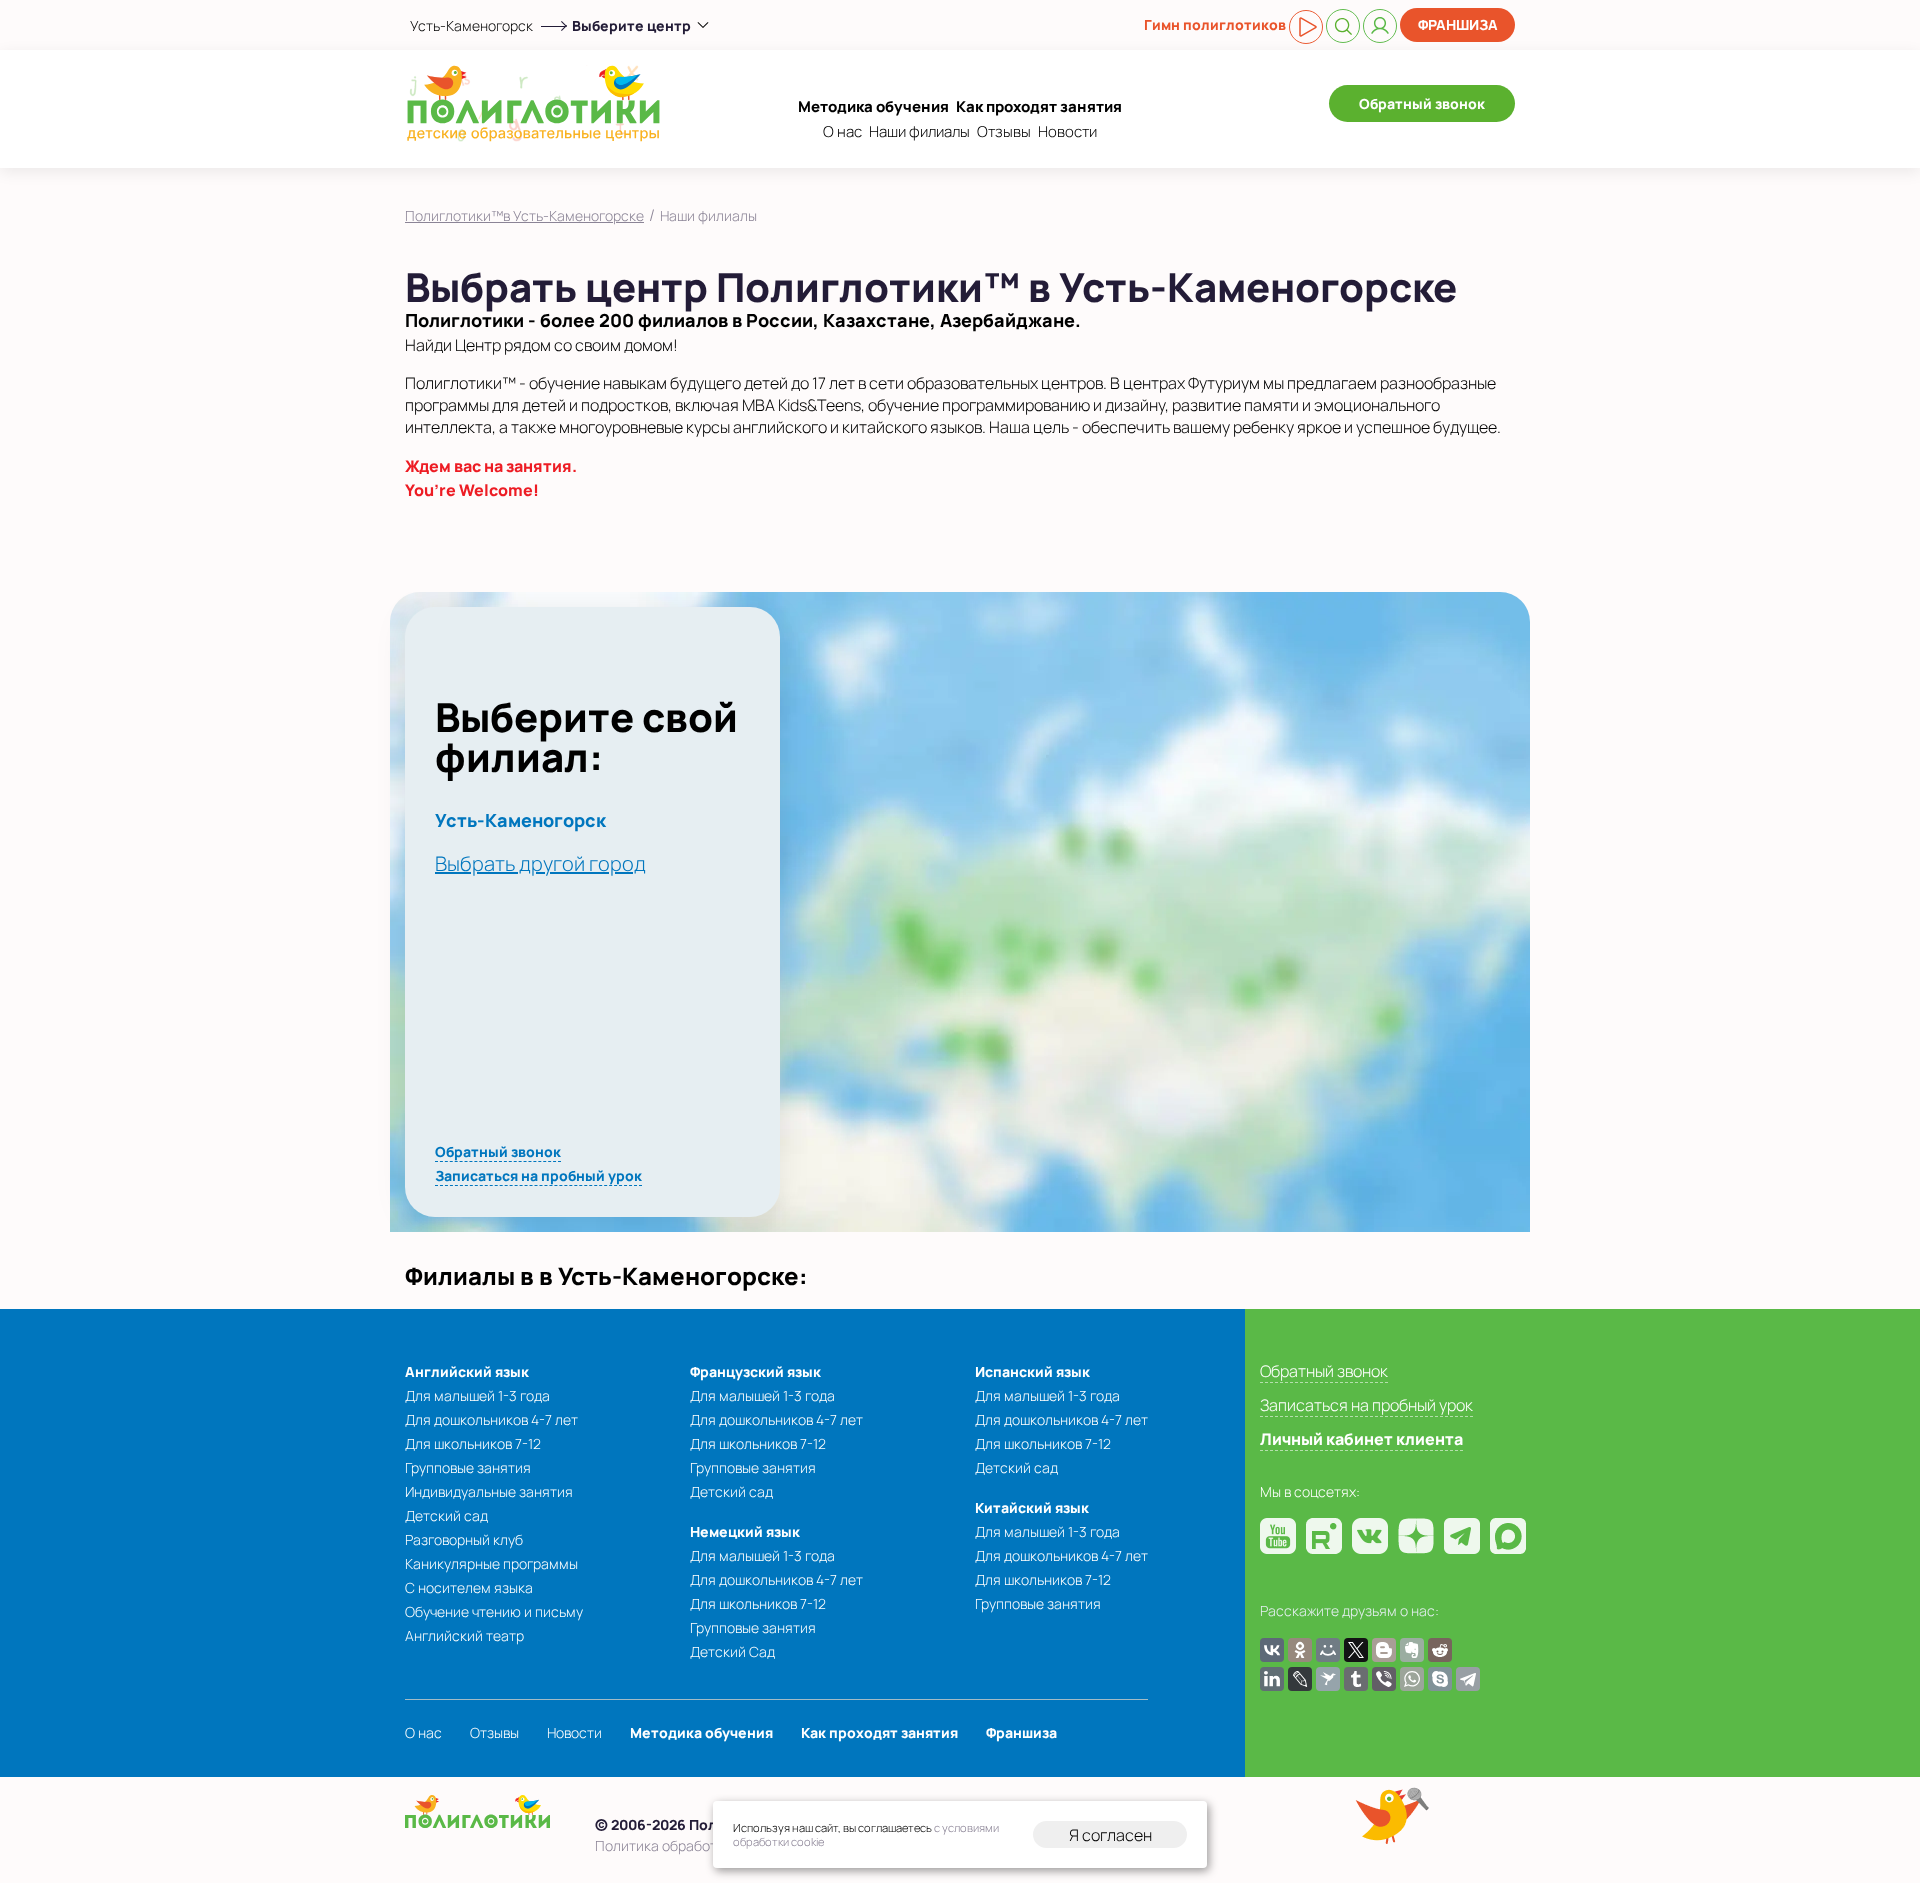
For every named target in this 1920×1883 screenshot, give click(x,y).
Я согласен (1110, 1835)
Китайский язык (1032, 1507)
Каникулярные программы (491, 1563)
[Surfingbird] (1328, 1679)
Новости (1067, 131)
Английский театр (464, 1635)
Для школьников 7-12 (473, 1443)
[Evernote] (1412, 1650)
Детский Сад (732, 1651)
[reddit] (1440, 1650)
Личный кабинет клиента (1361, 1439)
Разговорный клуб (464, 1539)
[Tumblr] (1356, 1679)
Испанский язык (1032, 1371)
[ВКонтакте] (1272, 1650)
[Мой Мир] (1328, 1650)
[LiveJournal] (1300, 1679)
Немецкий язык (745, 1531)
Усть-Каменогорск (471, 25)
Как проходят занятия (1039, 106)
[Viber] (1384, 1679)
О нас (842, 131)
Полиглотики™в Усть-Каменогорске (524, 215)
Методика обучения (873, 106)
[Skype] (1440, 1679)
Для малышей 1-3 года (477, 1395)
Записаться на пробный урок (538, 1175)
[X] (1356, 1650)
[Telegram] (1468, 1679)
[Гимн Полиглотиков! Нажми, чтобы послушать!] (1306, 27)
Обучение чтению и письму (494, 1611)
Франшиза (1458, 24)
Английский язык (467, 1371)
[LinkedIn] (1272, 1679)
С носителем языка (469, 1587)
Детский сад (446, 1515)
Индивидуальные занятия (489, 1491)
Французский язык (755, 1371)
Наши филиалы (919, 131)
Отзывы (1004, 131)
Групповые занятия (468, 1467)
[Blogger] (1384, 1650)
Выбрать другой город (540, 863)
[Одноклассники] (1300, 1650)
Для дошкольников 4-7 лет (491, 1419)
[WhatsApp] (1412, 1679)
